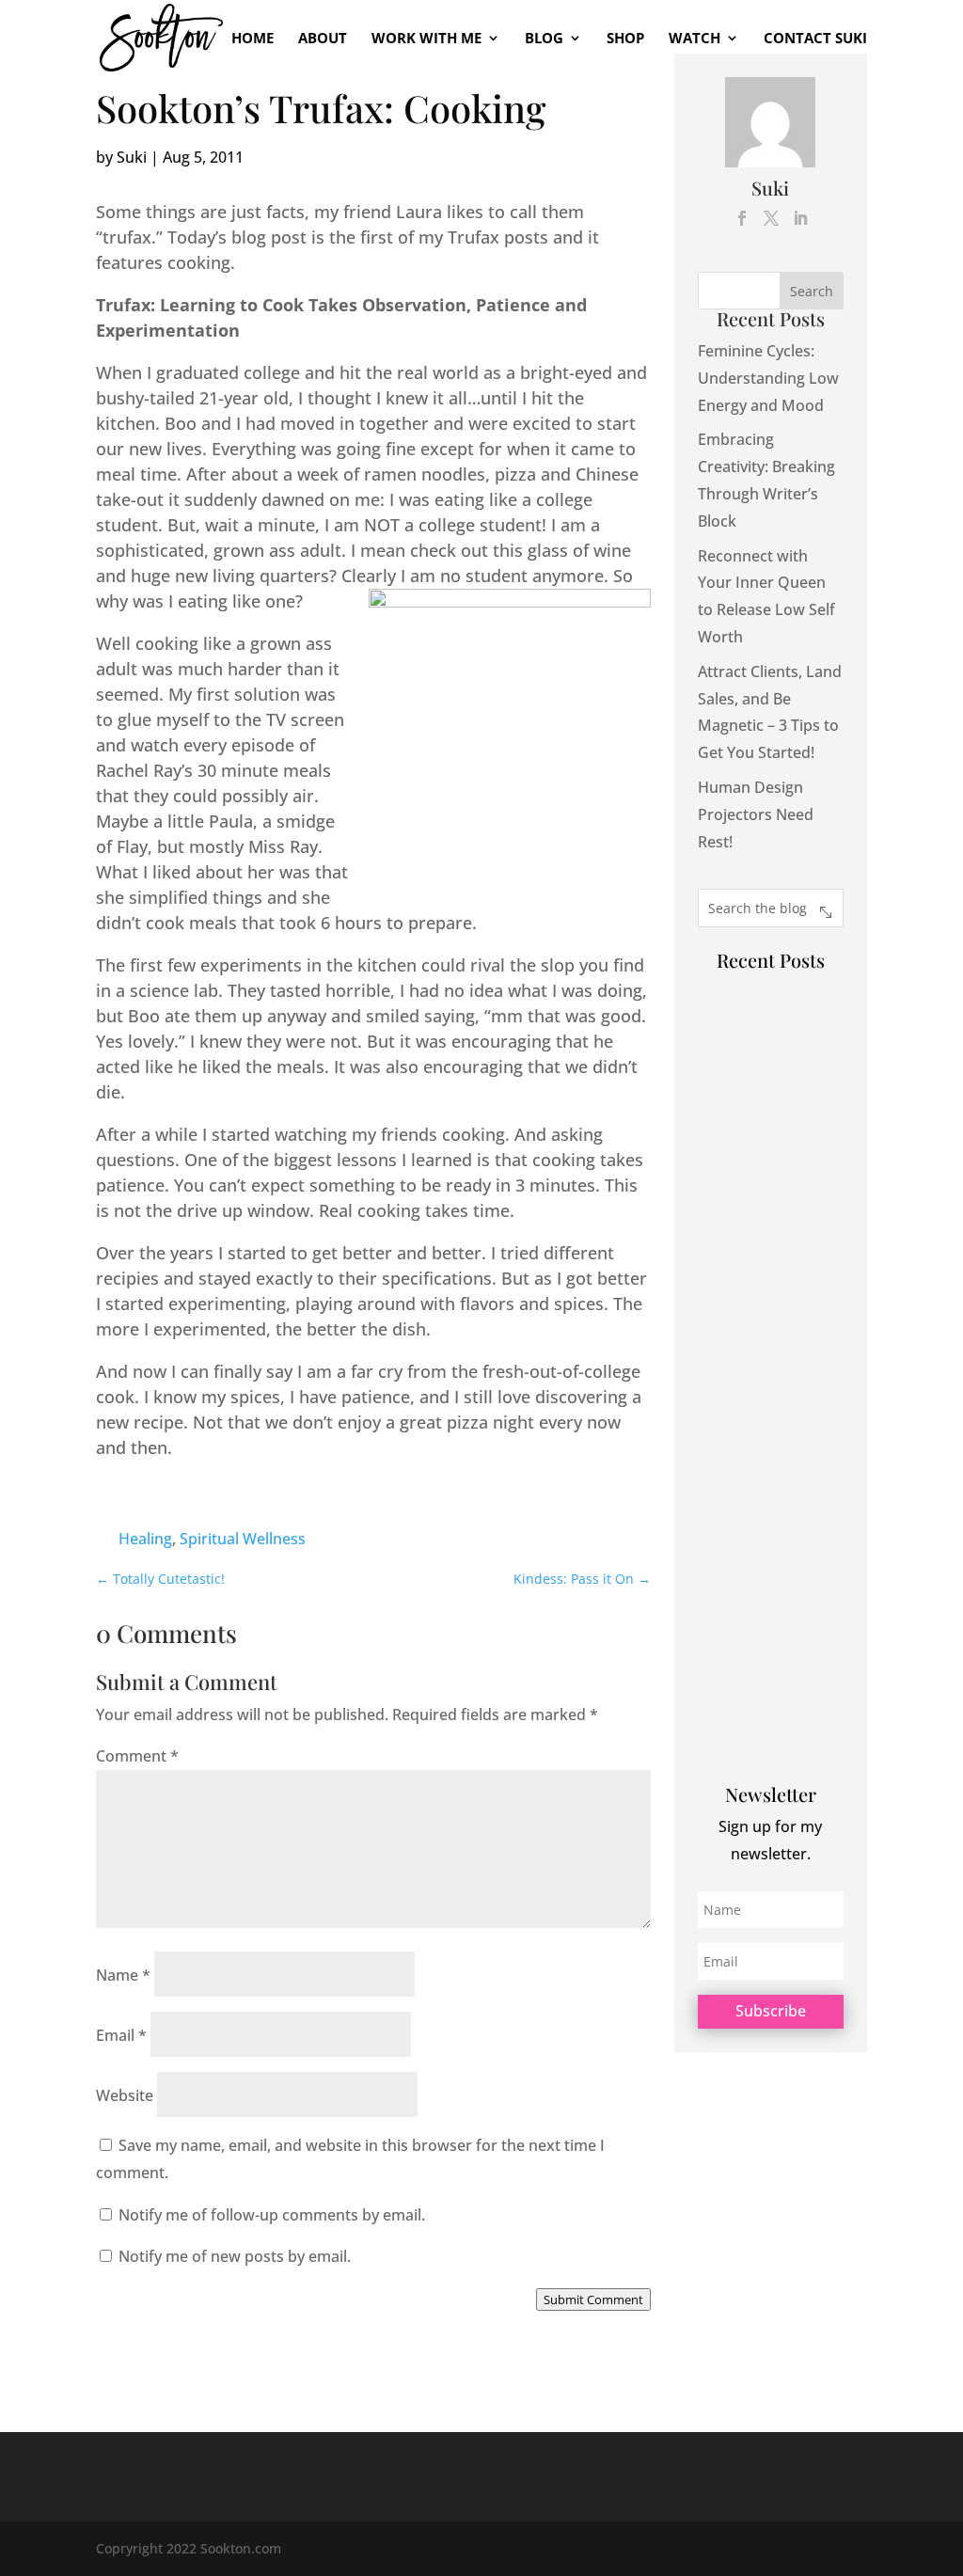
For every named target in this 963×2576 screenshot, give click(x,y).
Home (253, 39)
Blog (544, 39)
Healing (145, 1539)
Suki (132, 157)
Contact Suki (815, 39)
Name (123, 1975)
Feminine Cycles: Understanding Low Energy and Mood (768, 378)
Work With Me (426, 39)
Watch (695, 39)
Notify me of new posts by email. (235, 2256)
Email (121, 2035)
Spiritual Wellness (243, 1539)
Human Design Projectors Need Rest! (756, 814)
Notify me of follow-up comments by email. (272, 2215)
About (323, 39)
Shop (625, 39)
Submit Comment (593, 2299)
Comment (137, 1756)
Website (125, 2095)
